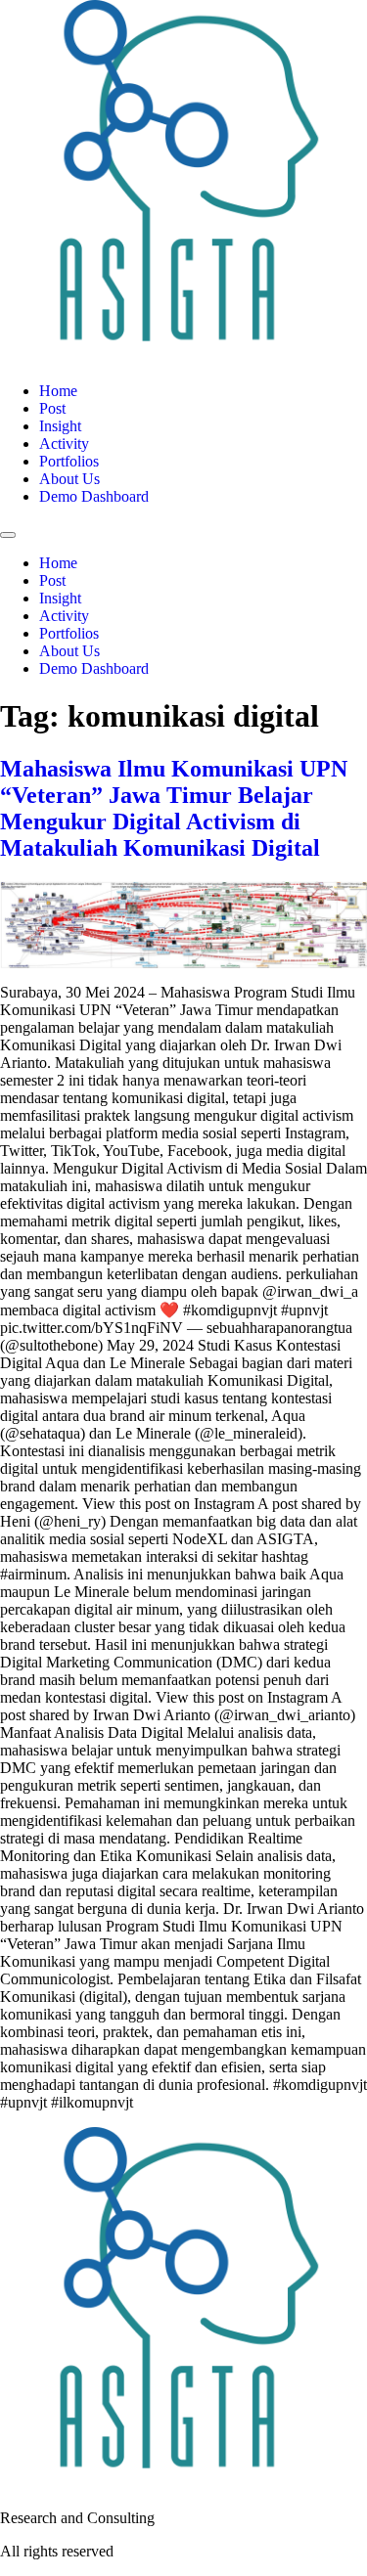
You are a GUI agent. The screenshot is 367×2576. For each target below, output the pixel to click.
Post (52, 408)
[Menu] (8, 535)
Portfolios (69, 461)
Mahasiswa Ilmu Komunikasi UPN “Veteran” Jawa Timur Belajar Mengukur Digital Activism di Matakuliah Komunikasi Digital (174, 808)
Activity (64, 444)
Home (58, 391)
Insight (60, 426)
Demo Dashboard (94, 496)
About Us (69, 479)
